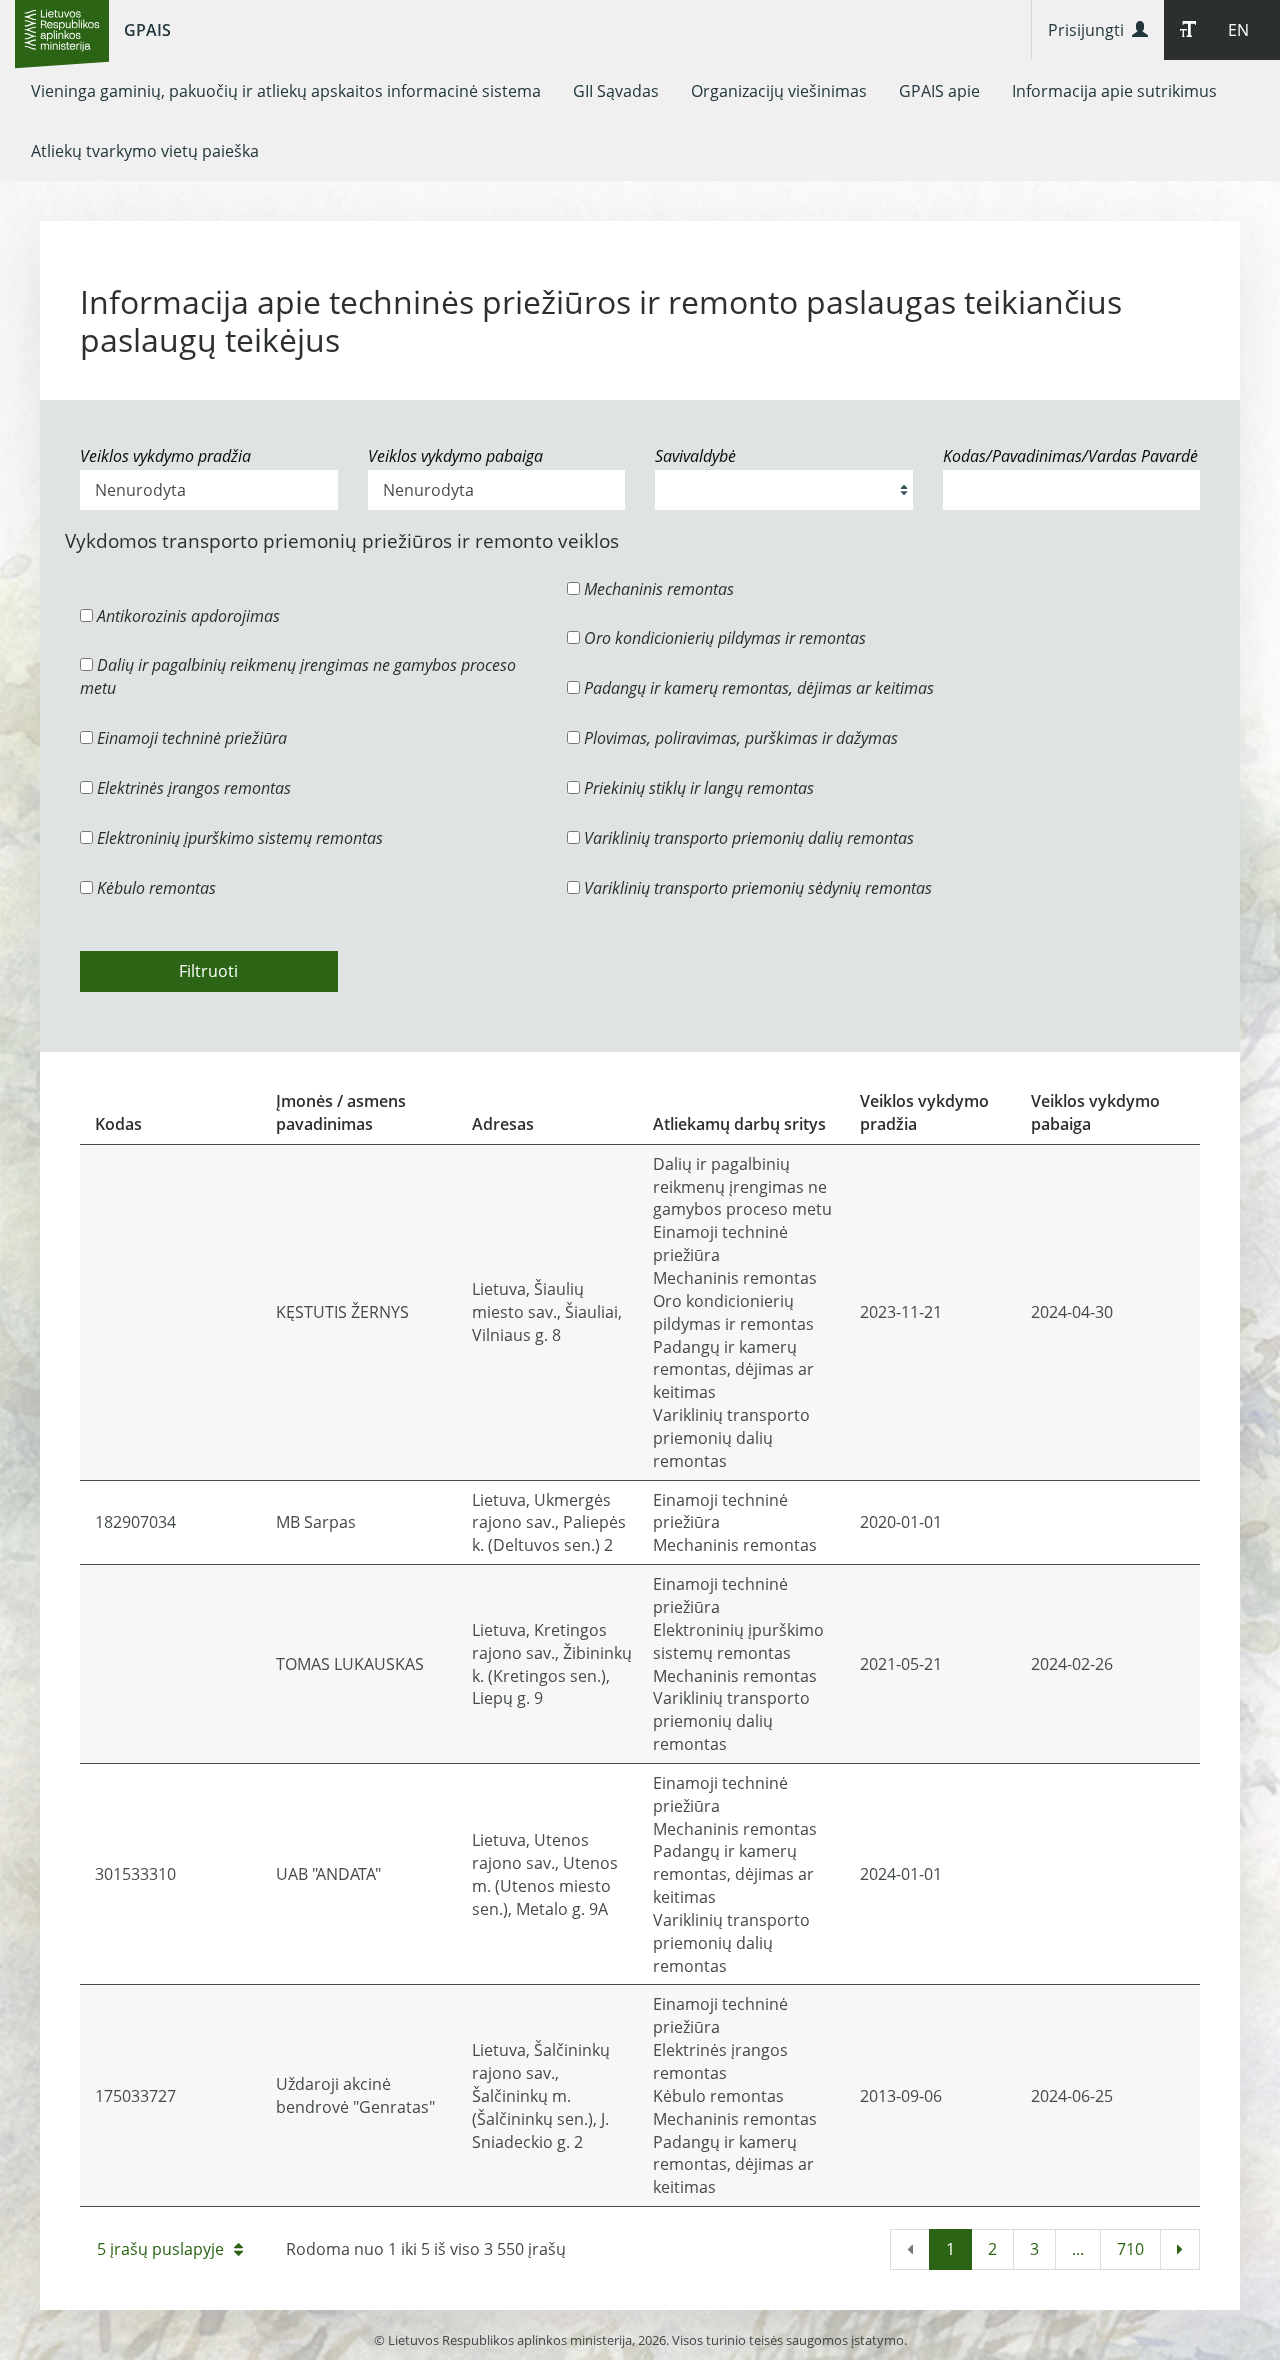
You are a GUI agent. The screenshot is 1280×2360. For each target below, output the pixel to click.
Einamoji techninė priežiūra (190, 738)
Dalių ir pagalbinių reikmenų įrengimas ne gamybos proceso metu (298, 676)
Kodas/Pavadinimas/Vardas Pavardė (1070, 456)
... (1078, 2249)
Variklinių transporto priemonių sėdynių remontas (756, 888)
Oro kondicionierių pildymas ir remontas (723, 638)
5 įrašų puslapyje (160, 2249)
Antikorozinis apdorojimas (186, 616)
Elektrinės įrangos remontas (192, 788)
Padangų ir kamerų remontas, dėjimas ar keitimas (757, 688)
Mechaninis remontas (657, 589)
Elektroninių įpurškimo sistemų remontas (238, 838)
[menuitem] (286, 91)
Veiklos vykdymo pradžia (165, 456)
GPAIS (147, 30)
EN (1238, 30)
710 (1130, 2249)
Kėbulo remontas (154, 888)
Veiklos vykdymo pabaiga (455, 456)
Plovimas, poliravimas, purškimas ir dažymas (739, 738)
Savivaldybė (695, 456)
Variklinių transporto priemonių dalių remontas (747, 838)
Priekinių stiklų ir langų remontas (697, 788)
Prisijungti (1090, 30)
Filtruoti (208, 971)
